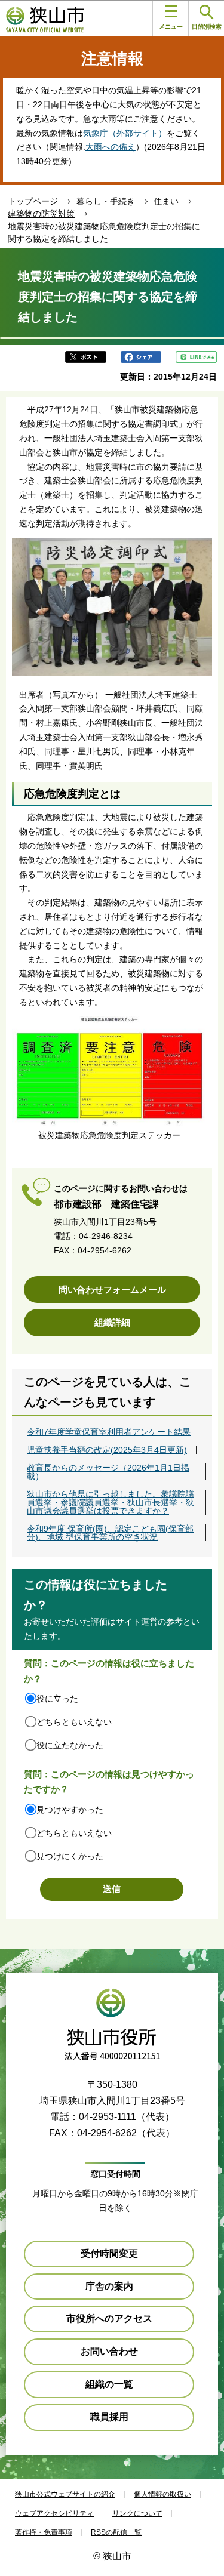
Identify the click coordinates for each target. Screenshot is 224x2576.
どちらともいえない (74, 1722)
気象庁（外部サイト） (125, 133)
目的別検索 (207, 27)
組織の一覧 (109, 2384)
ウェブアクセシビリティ (54, 2513)
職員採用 (109, 2417)
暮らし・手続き (106, 201)
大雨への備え (111, 147)
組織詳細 (112, 1322)
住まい (166, 201)
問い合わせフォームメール (112, 1289)
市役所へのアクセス (109, 2318)
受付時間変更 (109, 2253)
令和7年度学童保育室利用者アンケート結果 (109, 1432)
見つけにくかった (70, 1856)
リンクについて (137, 2513)
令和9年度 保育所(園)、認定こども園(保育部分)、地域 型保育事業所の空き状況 (110, 1533)
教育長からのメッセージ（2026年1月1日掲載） (108, 1472)
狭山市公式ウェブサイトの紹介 (65, 2494)
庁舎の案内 (109, 2286)
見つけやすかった (70, 1810)
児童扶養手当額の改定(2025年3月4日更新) (107, 1450)
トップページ (33, 201)
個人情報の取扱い (162, 2494)
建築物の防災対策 (41, 214)
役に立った (57, 1699)
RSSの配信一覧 (116, 2532)
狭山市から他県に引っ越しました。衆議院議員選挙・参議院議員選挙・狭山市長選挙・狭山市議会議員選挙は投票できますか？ (111, 1502)
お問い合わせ (109, 2351)
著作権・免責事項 (44, 2532)
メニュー (171, 27)
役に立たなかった (70, 1745)
